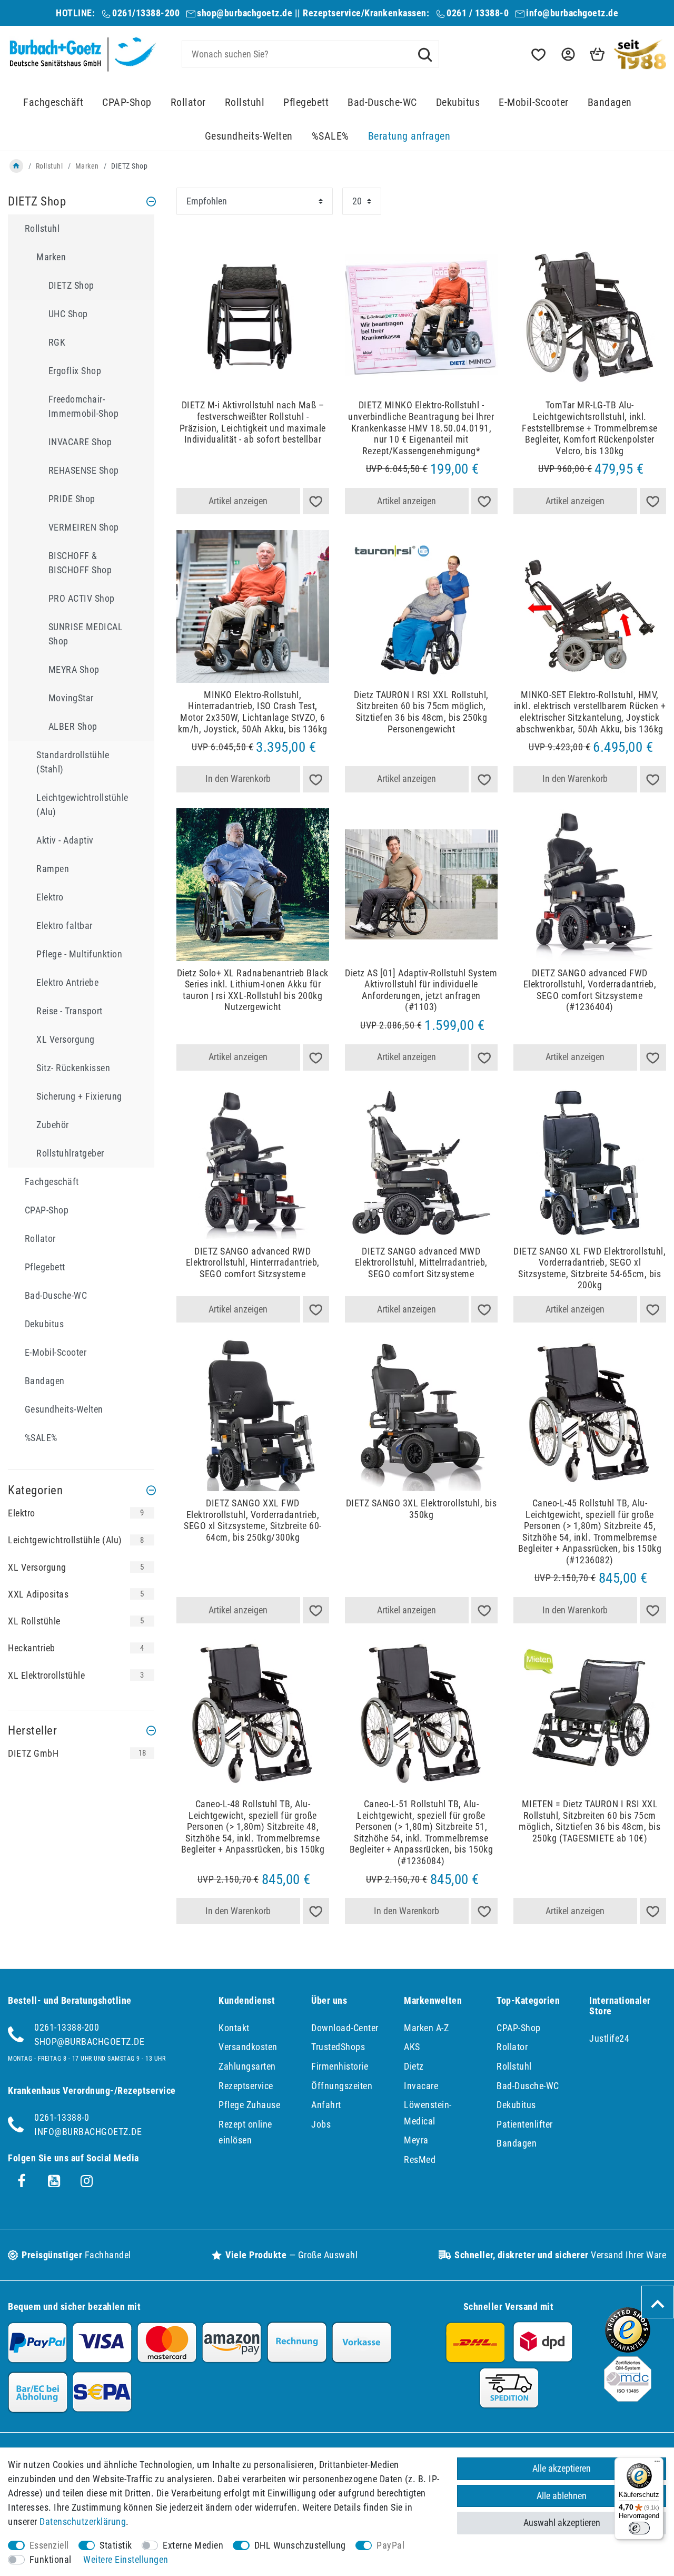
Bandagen (610, 102)
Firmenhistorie (340, 2066)
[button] (567, 55)
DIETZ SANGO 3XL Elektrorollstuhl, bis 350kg (422, 1509)
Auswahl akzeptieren (562, 2523)
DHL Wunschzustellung (300, 2545)
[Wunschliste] (538, 55)
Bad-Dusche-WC (382, 102)
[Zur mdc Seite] (628, 2398)
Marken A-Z (426, 2028)
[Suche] (425, 54)
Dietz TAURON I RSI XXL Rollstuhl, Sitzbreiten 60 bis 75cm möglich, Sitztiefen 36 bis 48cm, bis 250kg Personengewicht (421, 712)
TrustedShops (338, 2047)
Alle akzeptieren (562, 2468)
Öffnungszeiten (342, 2086)
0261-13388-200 (67, 2027)
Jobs (321, 2124)
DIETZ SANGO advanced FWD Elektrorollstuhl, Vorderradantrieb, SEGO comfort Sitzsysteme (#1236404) (590, 990)
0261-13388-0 (62, 2117)
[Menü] (657, 2464)
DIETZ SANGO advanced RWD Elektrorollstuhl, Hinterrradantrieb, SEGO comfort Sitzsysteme (253, 1262)
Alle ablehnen (562, 2496)
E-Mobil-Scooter (534, 102)
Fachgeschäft (53, 102)
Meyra (416, 2140)
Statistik (116, 2545)
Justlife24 (609, 2038)
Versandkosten (248, 2047)
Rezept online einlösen (245, 2132)
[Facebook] (22, 2181)
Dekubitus (458, 102)
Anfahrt (326, 2105)
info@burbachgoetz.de (572, 13)
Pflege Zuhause (249, 2105)
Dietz (414, 2066)
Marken (87, 166)
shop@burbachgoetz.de (245, 13)
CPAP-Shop (127, 102)
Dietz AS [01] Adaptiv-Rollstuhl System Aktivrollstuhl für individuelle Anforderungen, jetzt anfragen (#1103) (421, 990)
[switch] (639, 2528)
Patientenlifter (525, 2124)
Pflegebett (306, 102)
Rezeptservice (246, 2086)
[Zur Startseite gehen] (16, 166)
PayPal (390, 2545)
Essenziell (49, 2545)
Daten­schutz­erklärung (83, 2521)
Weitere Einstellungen (126, 2559)
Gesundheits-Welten (249, 136)
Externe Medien (193, 2545)
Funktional (51, 2559)
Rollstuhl (245, 102)
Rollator (188, 102)
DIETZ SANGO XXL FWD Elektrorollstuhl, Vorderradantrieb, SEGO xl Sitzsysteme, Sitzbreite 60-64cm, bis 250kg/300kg (253, 1520)
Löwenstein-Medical (428, 2113)
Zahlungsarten (247, 2066)
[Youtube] (54, 2181)
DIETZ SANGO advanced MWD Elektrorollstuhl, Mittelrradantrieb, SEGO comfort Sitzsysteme (421, 1262)
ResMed (420, 2159)
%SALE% (330, 136)
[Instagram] (87, 2181)
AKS (412, 2047)
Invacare (421, 2086)
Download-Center (345, 2028)
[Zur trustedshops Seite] (628, 2349)
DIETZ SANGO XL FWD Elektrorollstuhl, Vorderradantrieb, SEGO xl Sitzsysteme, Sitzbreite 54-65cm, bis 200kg (589, 1268)
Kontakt (234, 2028)
